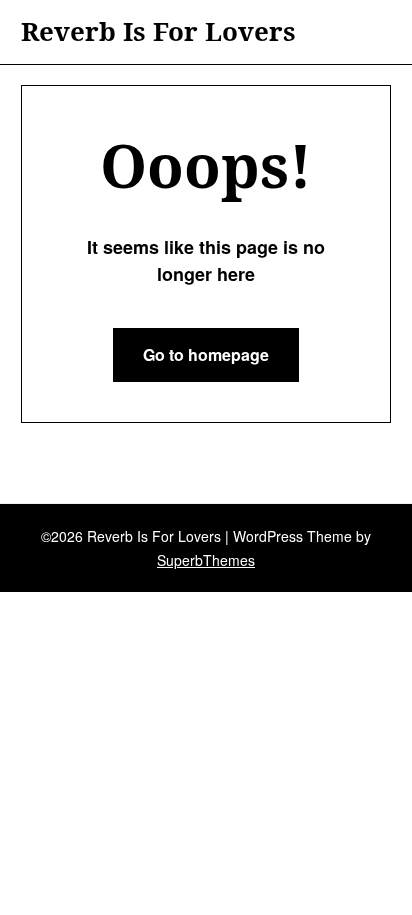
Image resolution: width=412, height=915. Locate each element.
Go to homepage (206, 354)
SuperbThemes (206, 560)
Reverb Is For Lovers (158, 32)
